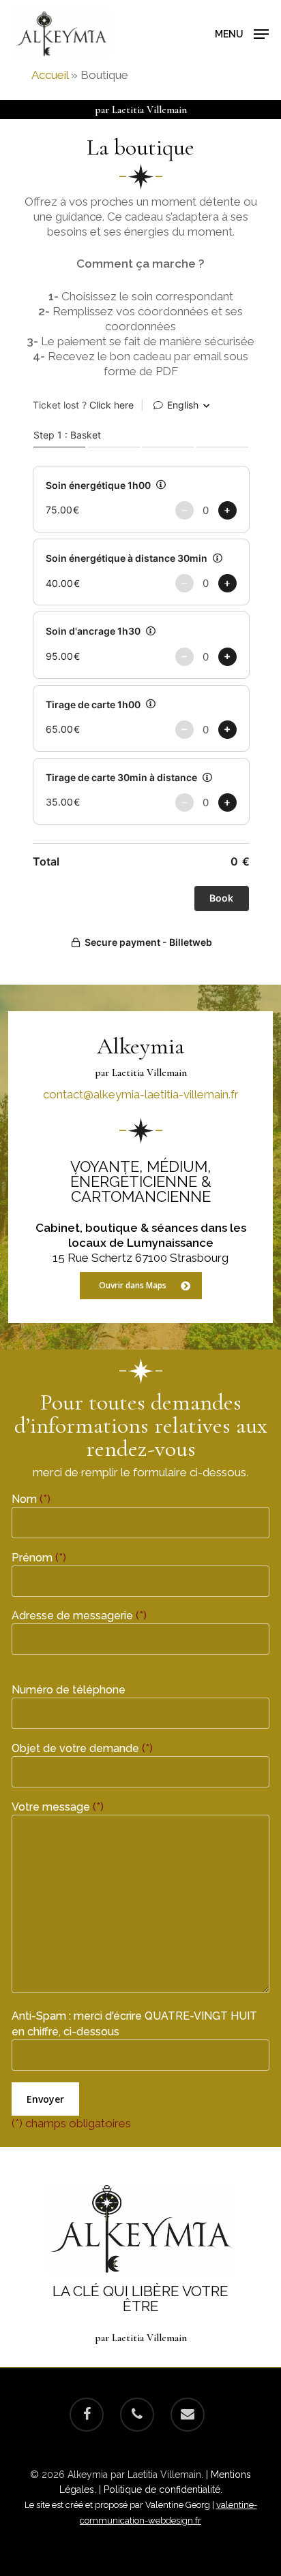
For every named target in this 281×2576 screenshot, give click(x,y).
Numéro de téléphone (69, 1690)
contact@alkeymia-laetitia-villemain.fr (141, 1094)
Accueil (50, 75)
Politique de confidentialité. (163, 2490)
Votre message (58, 1807)
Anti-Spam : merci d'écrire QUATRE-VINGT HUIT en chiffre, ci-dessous (134, 2024)
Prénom (39, 1558)
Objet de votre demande (82, 1748)
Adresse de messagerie (79, 1616)
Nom (31, 1499)
